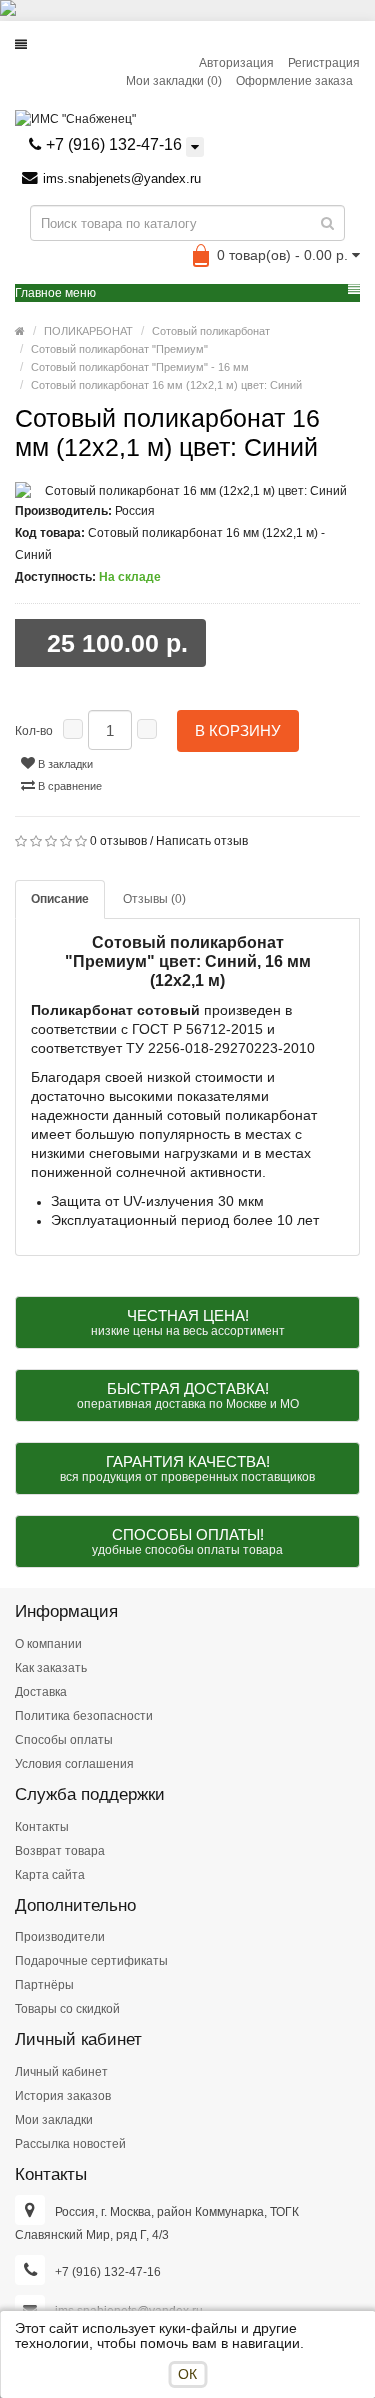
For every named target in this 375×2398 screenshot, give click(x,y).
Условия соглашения (74, 1764)
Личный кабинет (61, 2072)
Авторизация (236, 63)
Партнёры (44, 1985)
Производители (60, 1937)
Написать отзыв (202, 841)
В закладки (64, 764)
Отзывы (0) (154, 899)
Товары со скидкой (67, 2009)
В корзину (238, 730)
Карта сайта (50, 1875)
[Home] (20, 331)
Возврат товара (60, 1851)
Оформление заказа (294, 81)
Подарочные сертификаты (91, 1961)
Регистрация (324, 63)
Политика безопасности (84, 1716)
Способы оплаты (64, 1740)
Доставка (41, 1692)
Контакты (42, 1827)
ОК (187, 2374)
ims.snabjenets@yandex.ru (122, 178)
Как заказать (51, 1668)
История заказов (63, 2096)
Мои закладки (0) (174, 81)
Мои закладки (54, 2120)
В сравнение (68, 786)
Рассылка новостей (70, 2144)
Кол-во (34, 731)
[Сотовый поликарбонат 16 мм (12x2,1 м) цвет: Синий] (187, 491)
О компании (48, 1644)
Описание (60, 899)
